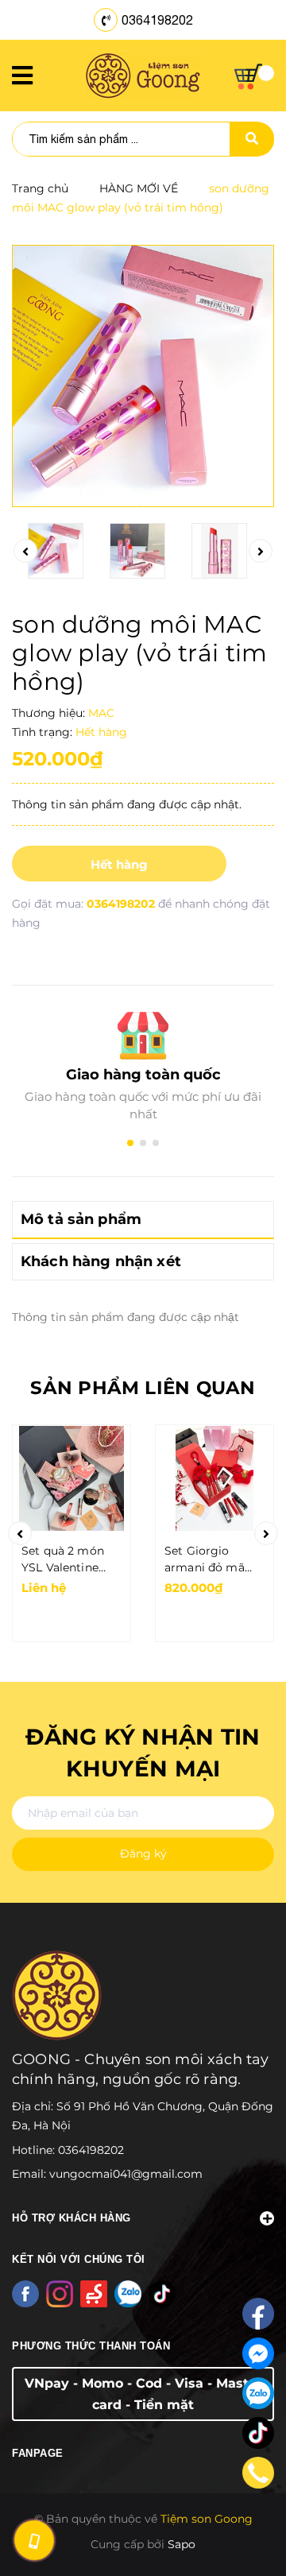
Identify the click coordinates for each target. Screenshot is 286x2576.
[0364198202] (259, 2473)
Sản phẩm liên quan (143, 1388)
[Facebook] (258, 2314)
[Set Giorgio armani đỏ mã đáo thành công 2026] (214, 1478)
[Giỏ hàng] (254, 77)
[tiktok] (258, 2433)
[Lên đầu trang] (251, 2529)
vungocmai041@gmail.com (126, 2174)
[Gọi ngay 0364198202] (34, 2540)
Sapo (182, 2544)
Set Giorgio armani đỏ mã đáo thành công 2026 (209, 1560)
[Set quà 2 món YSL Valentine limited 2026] (71, 1478)
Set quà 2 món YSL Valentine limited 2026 (63, 1560)
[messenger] (258, 2353)
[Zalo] (258, 2393)
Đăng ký (143, 1854)
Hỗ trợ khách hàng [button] (71, 2218)
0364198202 (157, 20)
